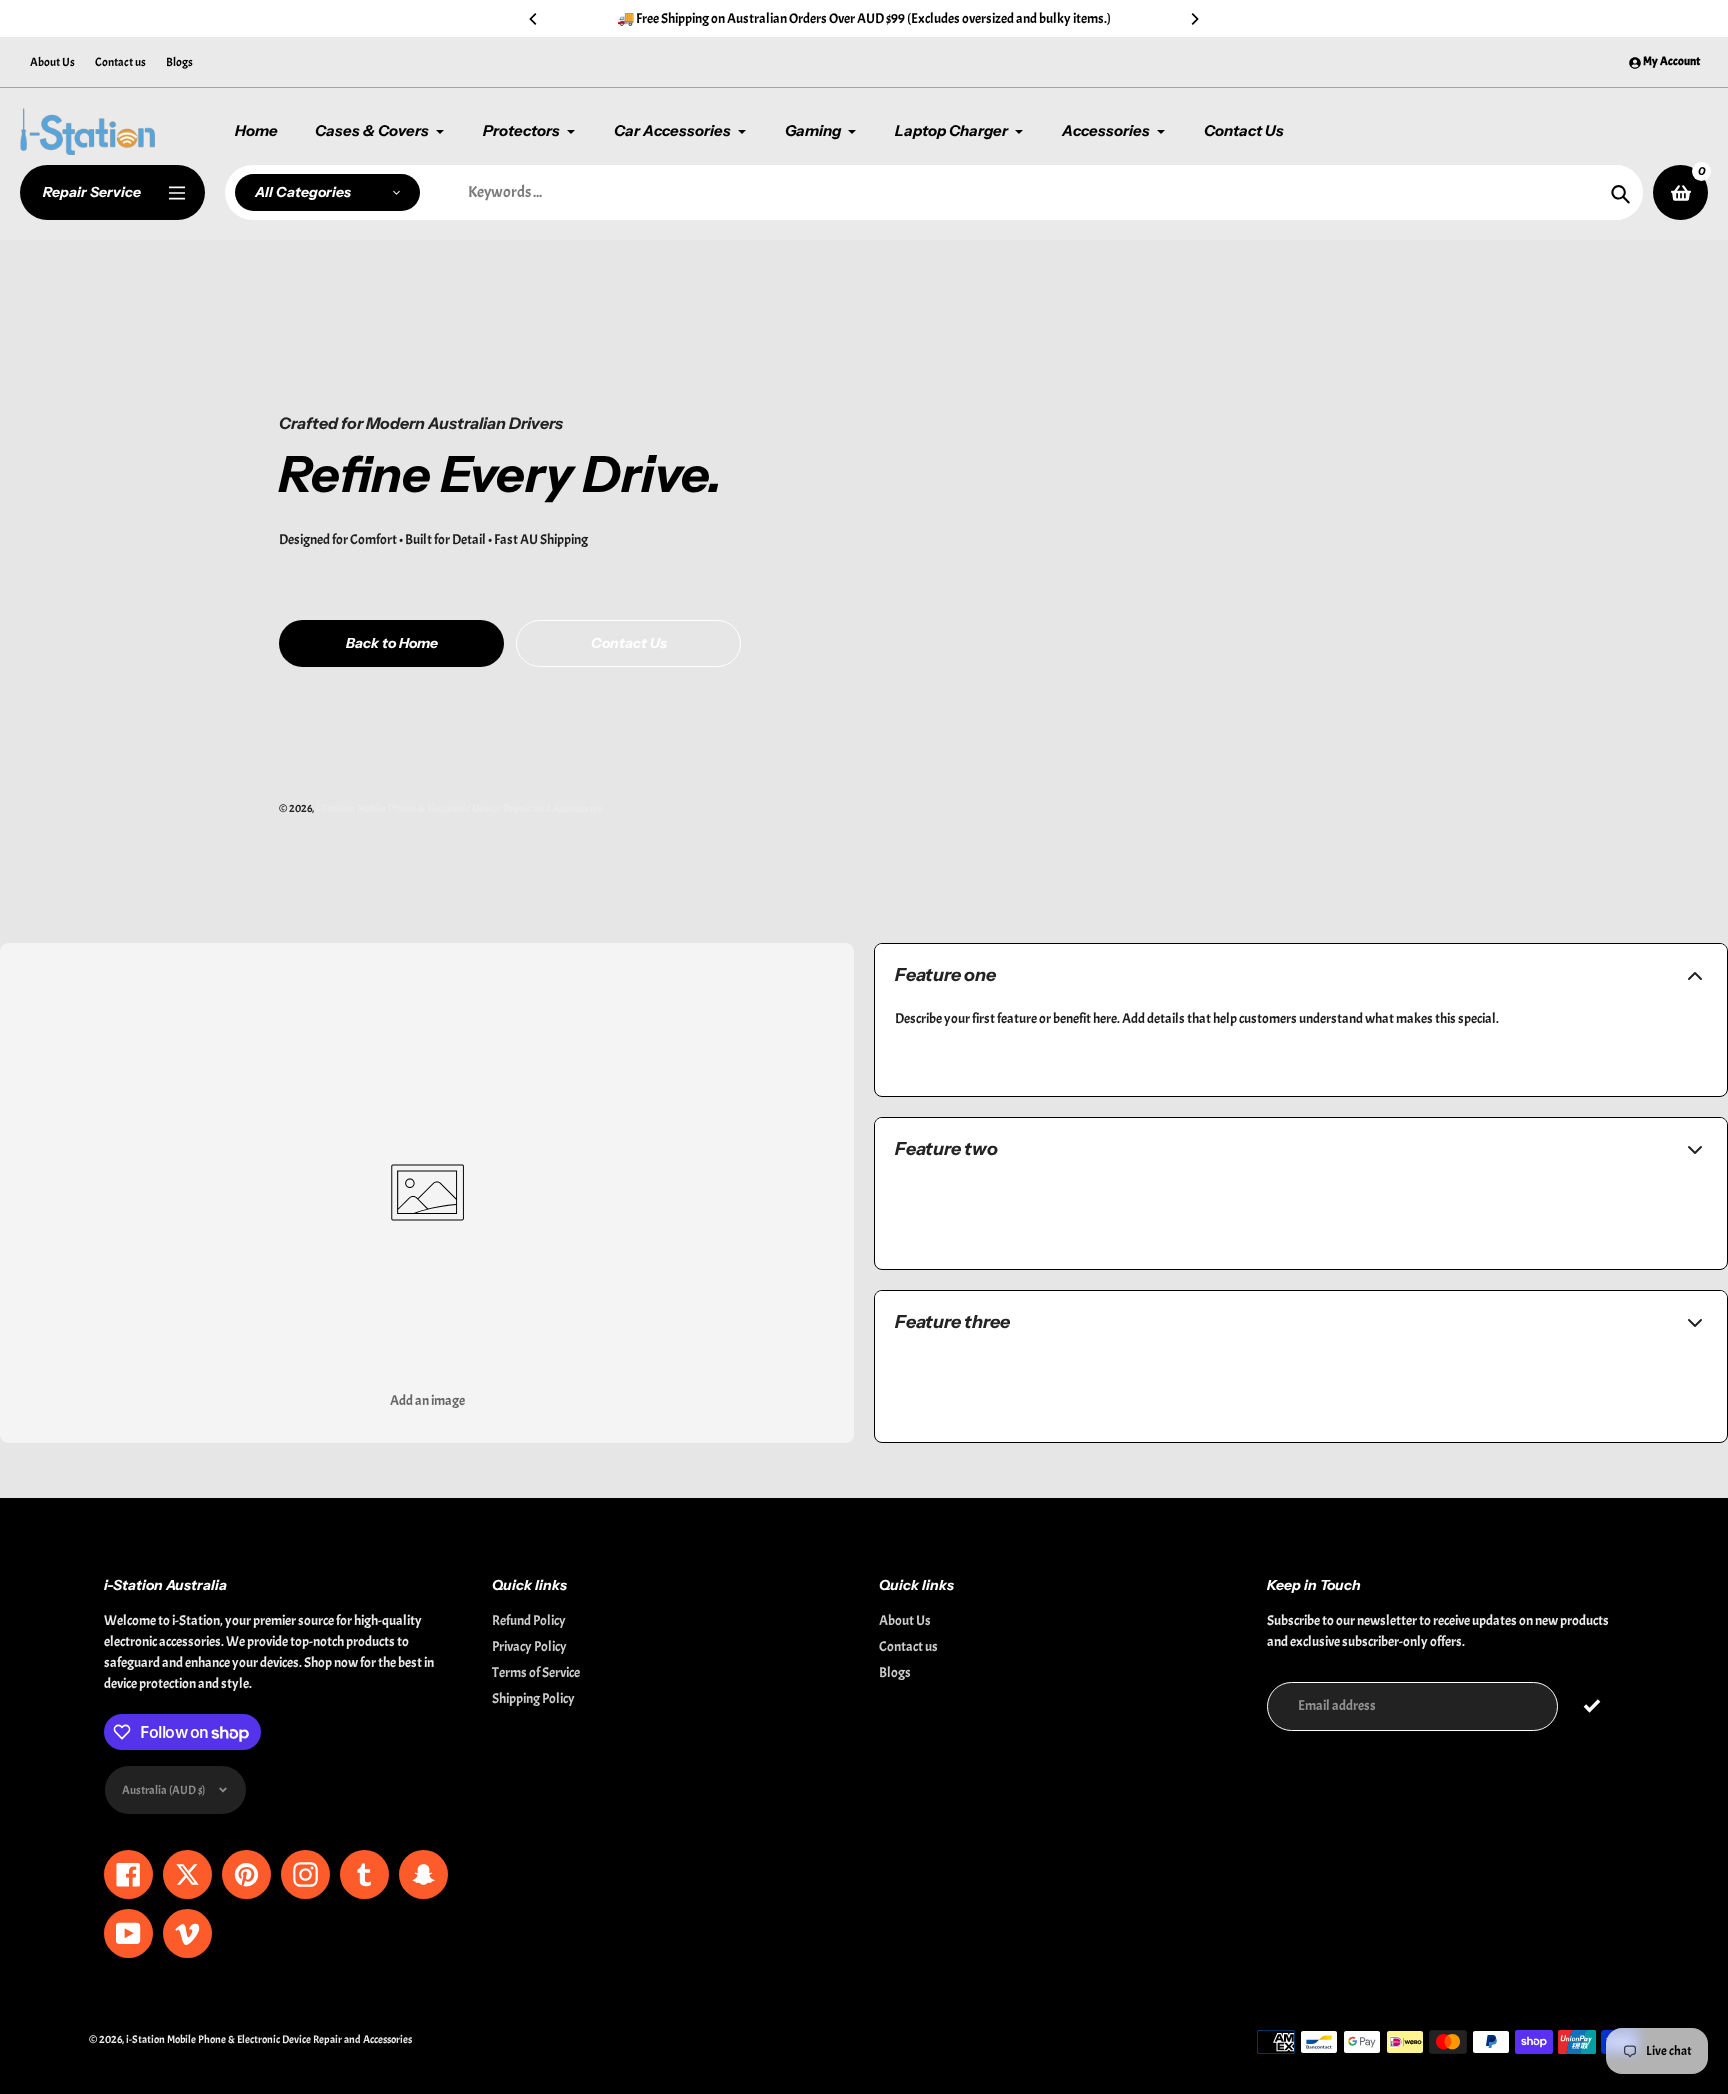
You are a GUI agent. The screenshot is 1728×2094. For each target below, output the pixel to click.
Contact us (120, 62)
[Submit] (1592, 1706)
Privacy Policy (529, 1646)
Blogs (179, 62)
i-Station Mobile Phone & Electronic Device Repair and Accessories (459, 808)
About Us (52, 62)
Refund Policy (529, 1620)
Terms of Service (536, 1672)
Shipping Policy (533, 1698)
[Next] (1194, 19)
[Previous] (534, 19)
